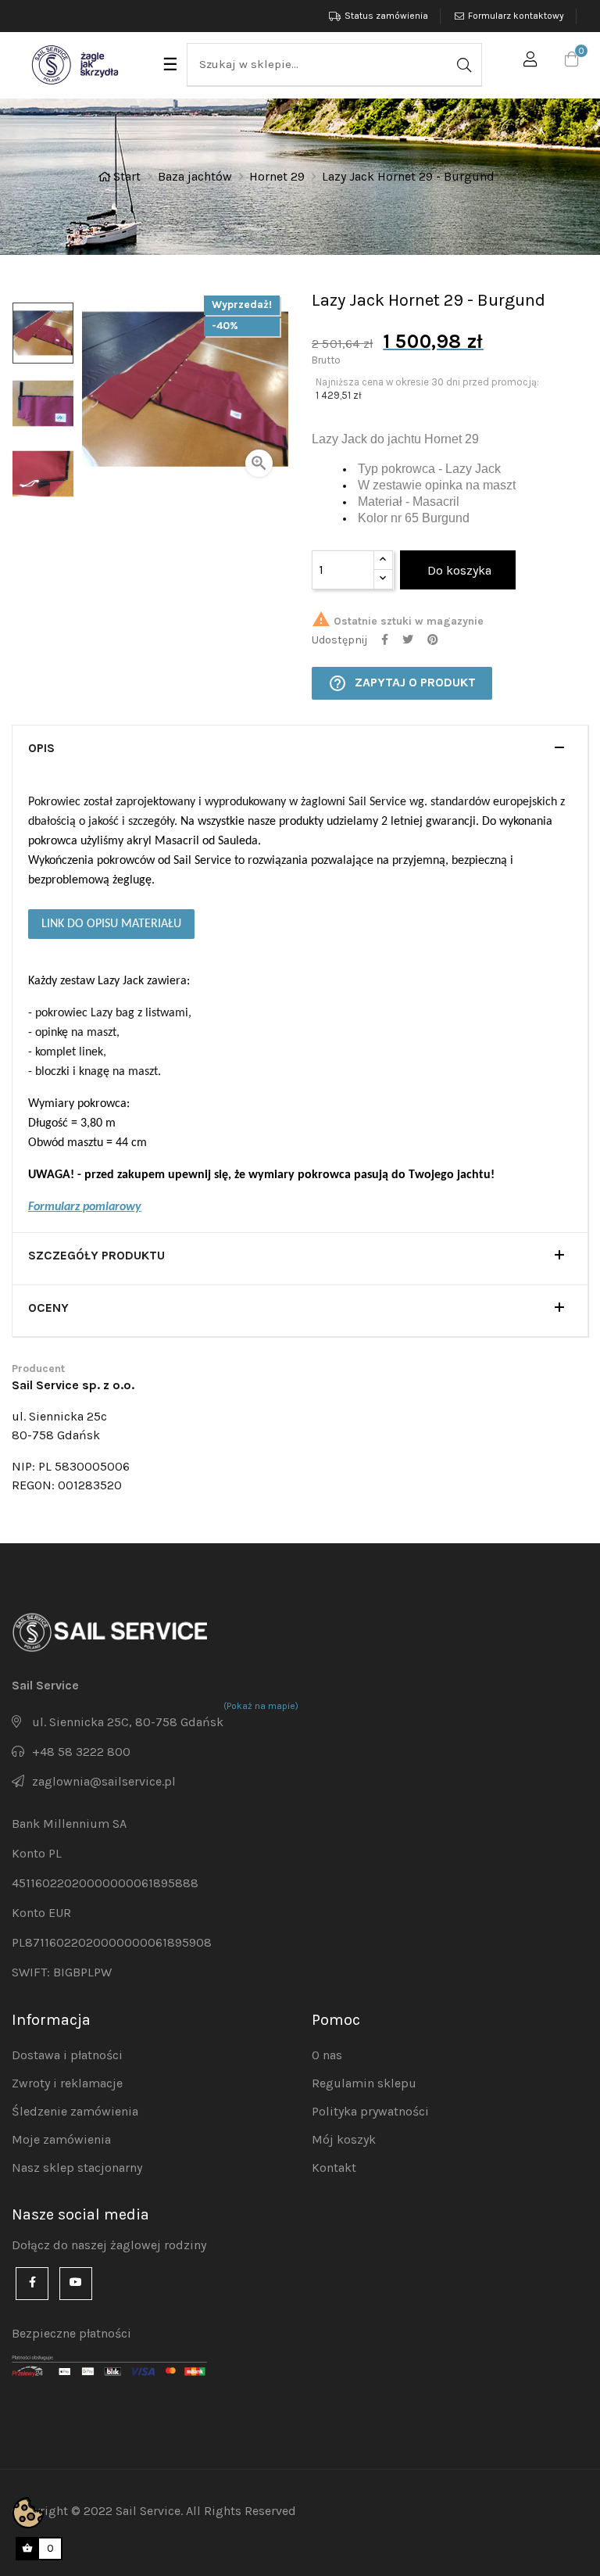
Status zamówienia (386, 16)
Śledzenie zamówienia (75, 2111)
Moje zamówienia (61, 2139)
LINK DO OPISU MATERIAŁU (111, 924)
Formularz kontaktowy (516, 16)
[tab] (300, 751)
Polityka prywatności (370, 2111)
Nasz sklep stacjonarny (77, 2168)
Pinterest (433, 640)
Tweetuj (408, 640)
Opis (41, 748)
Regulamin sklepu (364, 2083)
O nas (327, 2055)
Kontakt (334, 2168)
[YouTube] (76, 2284)
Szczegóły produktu (96, 1256)
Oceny (48, 1308)
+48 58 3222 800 (81, 1752)
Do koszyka (458, 570)
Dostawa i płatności (67, 2055)
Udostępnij (385, 640)
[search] (462, 64)
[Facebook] (32, 2284)
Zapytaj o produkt (402, 683)
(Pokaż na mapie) (261, 1706)
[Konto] (530, 62)
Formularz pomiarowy (85, 1207)
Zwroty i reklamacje (67, 2083)
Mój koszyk (344, 2139)
